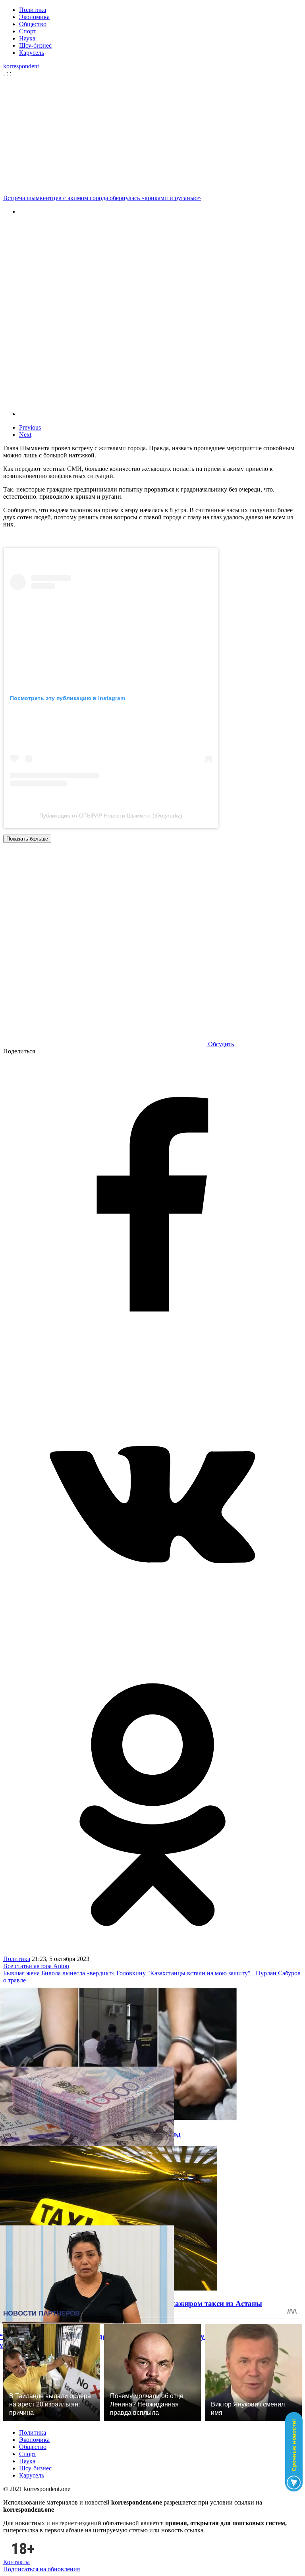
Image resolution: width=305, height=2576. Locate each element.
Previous (30, 427)
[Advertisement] (152, 136)
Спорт (28, 31)
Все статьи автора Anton (36, 1966)
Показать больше (27, 839)
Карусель (32, 53)
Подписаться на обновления (42, 2569)
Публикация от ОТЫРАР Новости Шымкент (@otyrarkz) (111, 816)
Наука (27, 38)
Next (25, 435)
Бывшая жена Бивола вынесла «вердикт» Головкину (74, 1973)
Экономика (34, 17)
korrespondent (21, 66)
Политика (33, 10)
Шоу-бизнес (35, 45)
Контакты (16, 2562)
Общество (33, 24)
